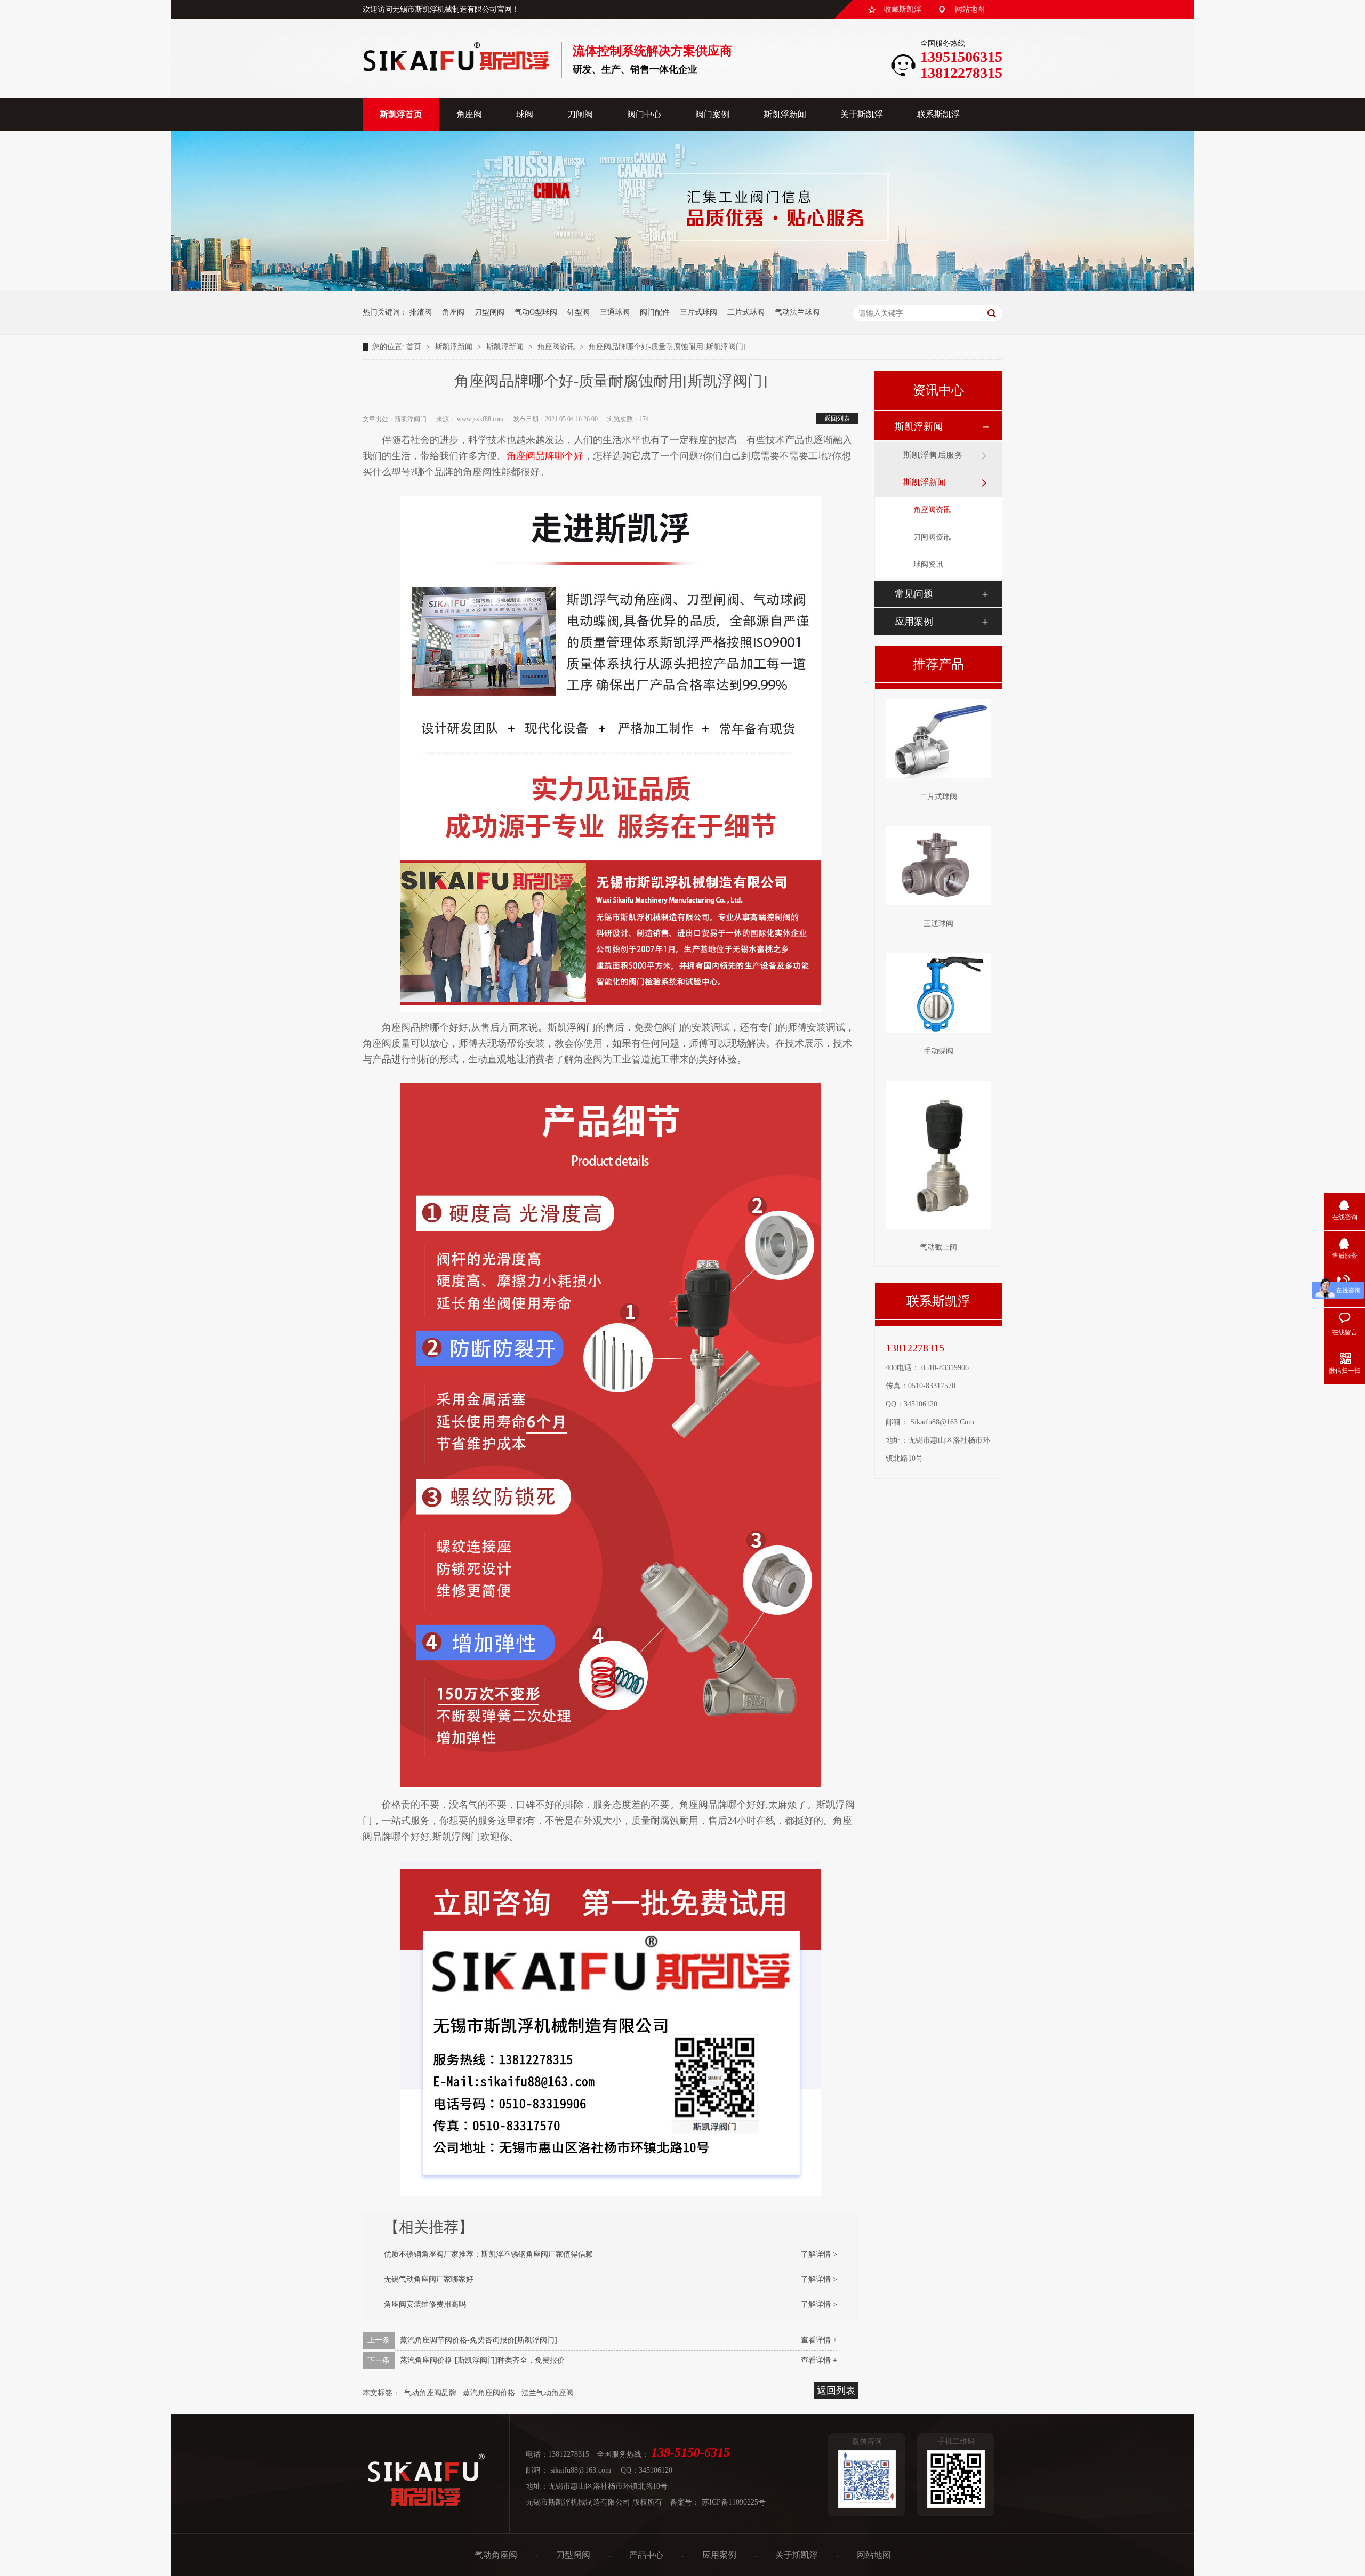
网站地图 (970, 9)
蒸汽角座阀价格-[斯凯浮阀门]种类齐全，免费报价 (482, 2360)
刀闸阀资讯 (932, 537)
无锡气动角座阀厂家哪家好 (429, 2279)
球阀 (525, 114)
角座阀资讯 (557, 347)
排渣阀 (421, 312)
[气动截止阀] (938, 1155)
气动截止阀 (938, 1247)
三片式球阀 (698, 312)
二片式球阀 (746, 312)
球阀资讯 (928, 564)
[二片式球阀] (938, 739)
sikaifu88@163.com (942, 1422)
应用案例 (914, 622)
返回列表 (837, 418)
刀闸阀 (580, 114)
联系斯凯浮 (938, 114)
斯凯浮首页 (401, 114)
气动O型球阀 (536, 312)
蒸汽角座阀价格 (489, 2393)
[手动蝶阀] (938, 993)
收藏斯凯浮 (903, 9)
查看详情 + (819, 2340)
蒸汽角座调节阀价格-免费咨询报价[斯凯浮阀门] (479, 2340)
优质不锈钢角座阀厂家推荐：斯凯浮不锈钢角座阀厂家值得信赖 (488, 2254)
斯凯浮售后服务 (933, 455)
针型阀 (579, 312)
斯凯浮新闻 (785, 114)
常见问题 (914, 594)
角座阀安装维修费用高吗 (425, 2304)
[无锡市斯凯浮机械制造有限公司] (456, 68)
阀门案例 (712, 114)
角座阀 (469, 114)
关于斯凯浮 (862, 114)
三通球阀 (615, 312)
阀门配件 (655, 312)
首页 (415, 347)
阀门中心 (644, 114)
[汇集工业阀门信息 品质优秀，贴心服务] (682, 288)
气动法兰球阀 (797, 312)
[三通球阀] (938, 866)
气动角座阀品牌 (430, 2393)
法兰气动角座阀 (548, 2393)
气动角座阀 (496, 2555)
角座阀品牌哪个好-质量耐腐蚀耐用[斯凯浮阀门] (667, 347)
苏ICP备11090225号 (734, 2502)
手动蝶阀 (938, 1051)
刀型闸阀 (489, 312)
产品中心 (646, 2555)
